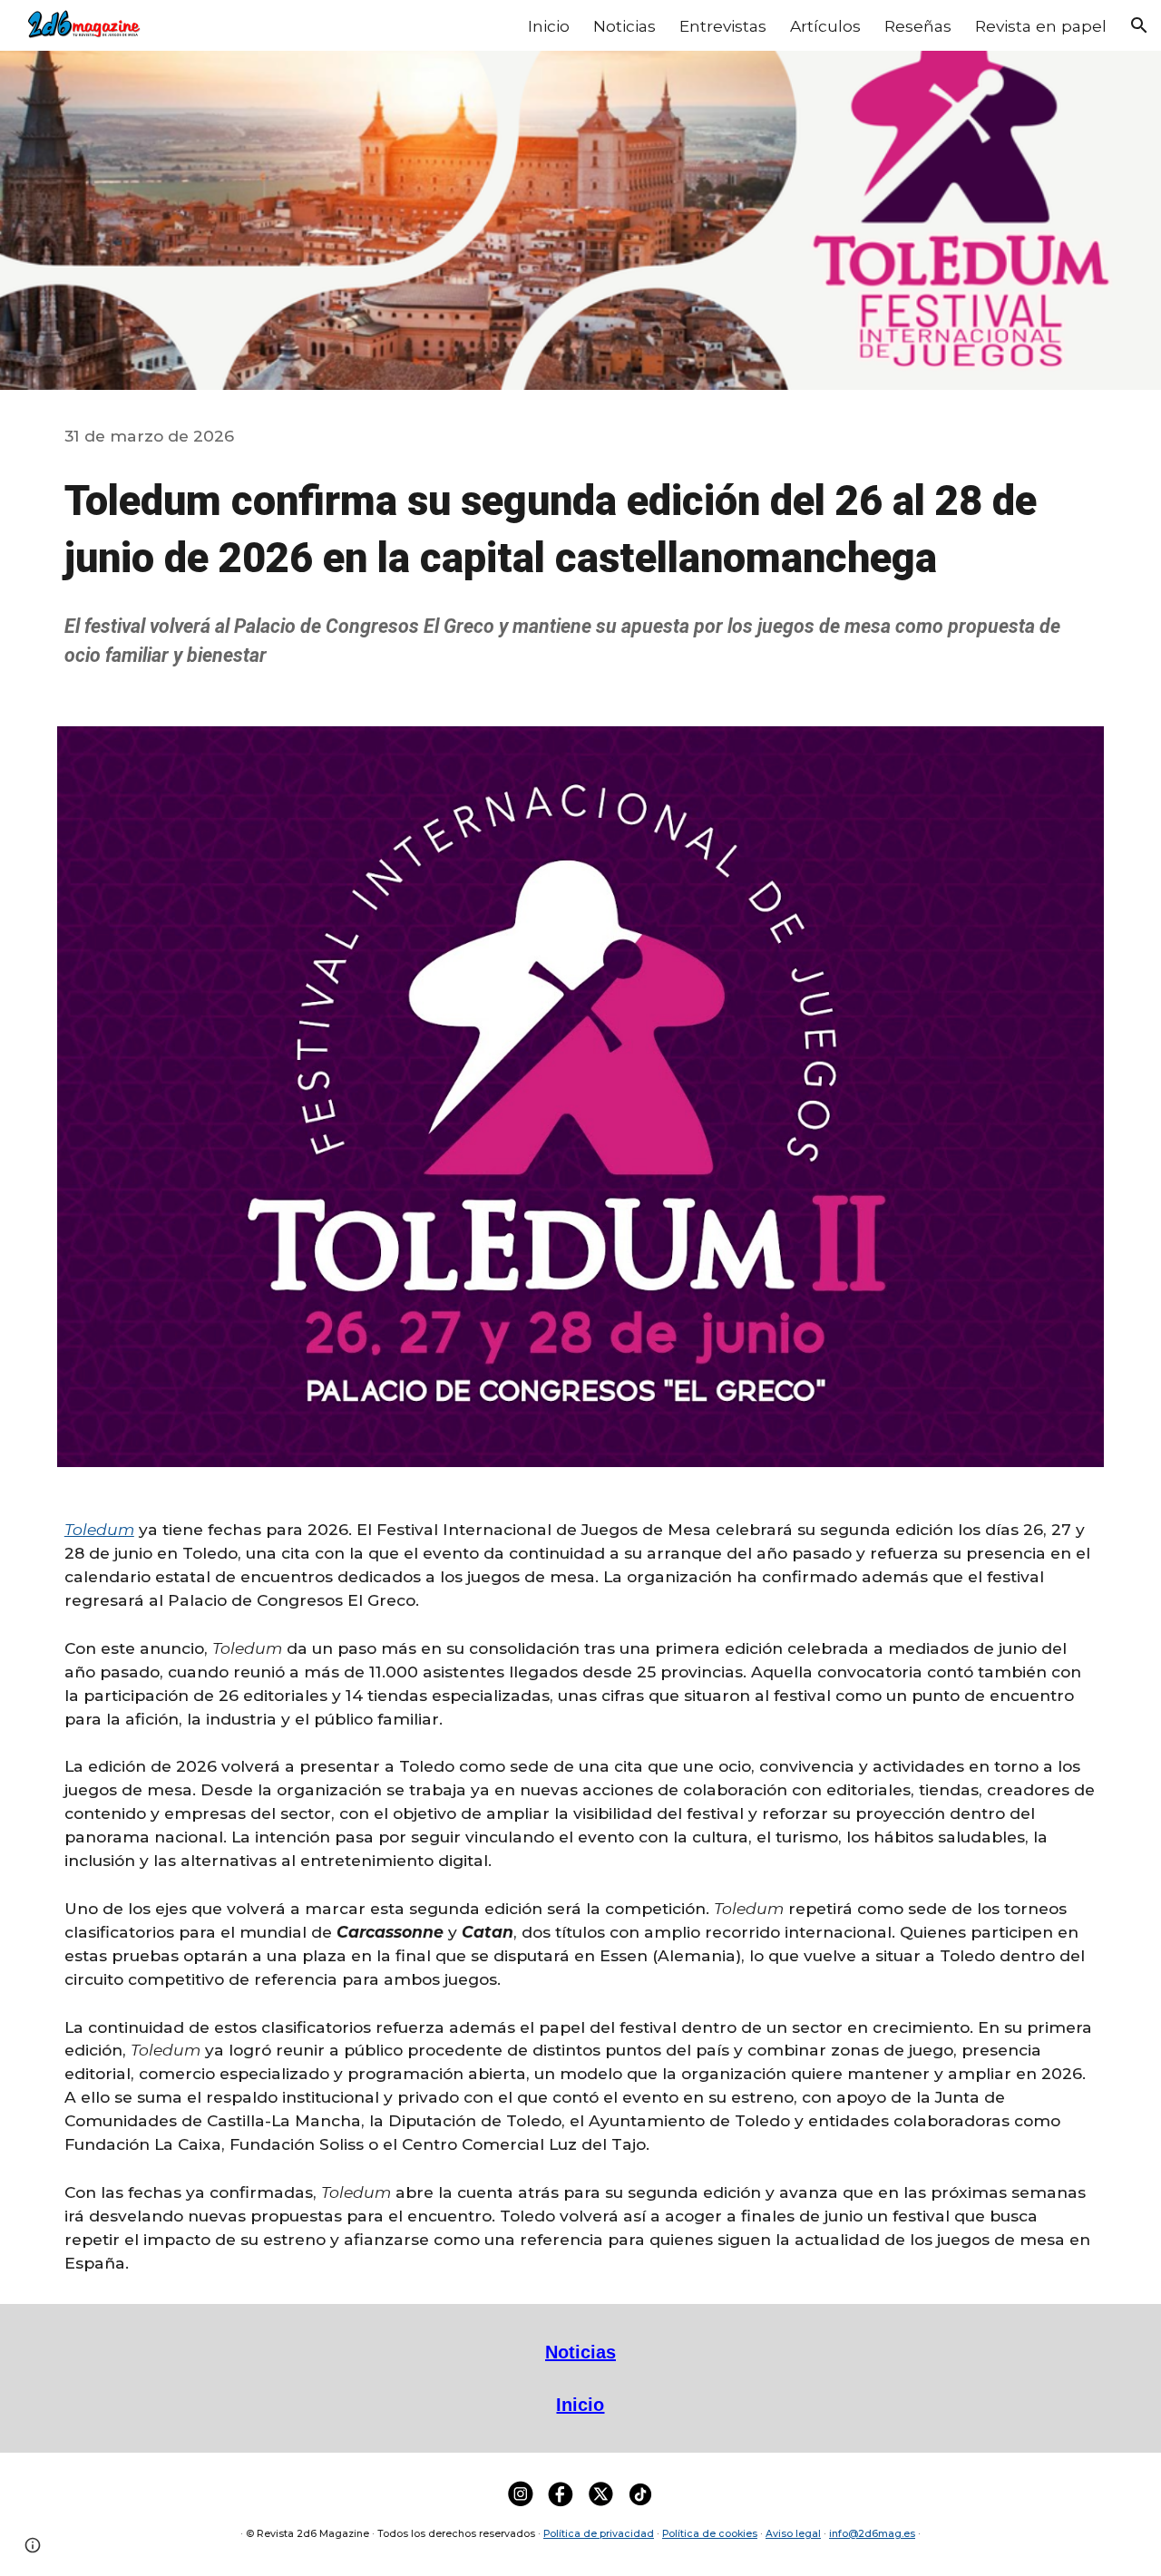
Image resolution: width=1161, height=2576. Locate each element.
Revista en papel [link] (1041, 26)
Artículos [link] (825, 26)
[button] (1139, 25)
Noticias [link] (624, 26)
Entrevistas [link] (723, 26)
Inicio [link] (549, 26)
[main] (580, 436)
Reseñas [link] (918, 26)
